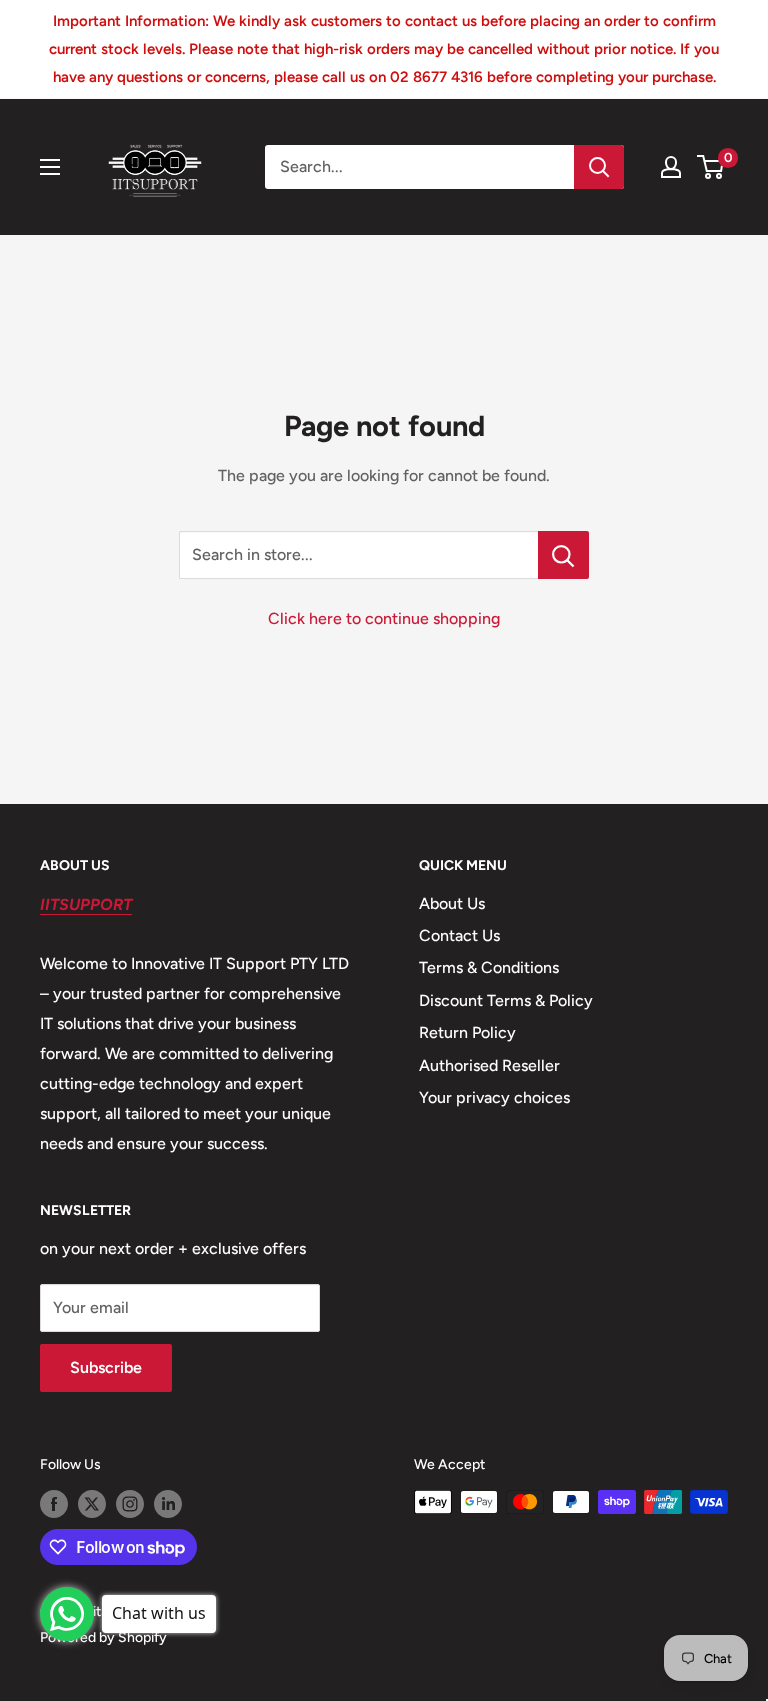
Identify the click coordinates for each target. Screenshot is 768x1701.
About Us (452, 903)
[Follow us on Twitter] (92, 1504)
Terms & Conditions (489, 967)
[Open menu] (50, 167)
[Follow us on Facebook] (54, 1504)
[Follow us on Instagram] (130, 1504)
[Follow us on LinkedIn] (168, 1504)
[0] (711, 167)
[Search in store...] (563, 555)
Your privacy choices (494, 1097)
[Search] (599, 167)
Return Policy (467, 1032)
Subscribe (106, 1367)
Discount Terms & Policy (506, 1000)
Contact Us (459, 935)
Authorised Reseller (489, 1065)
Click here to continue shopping (384, 618)
